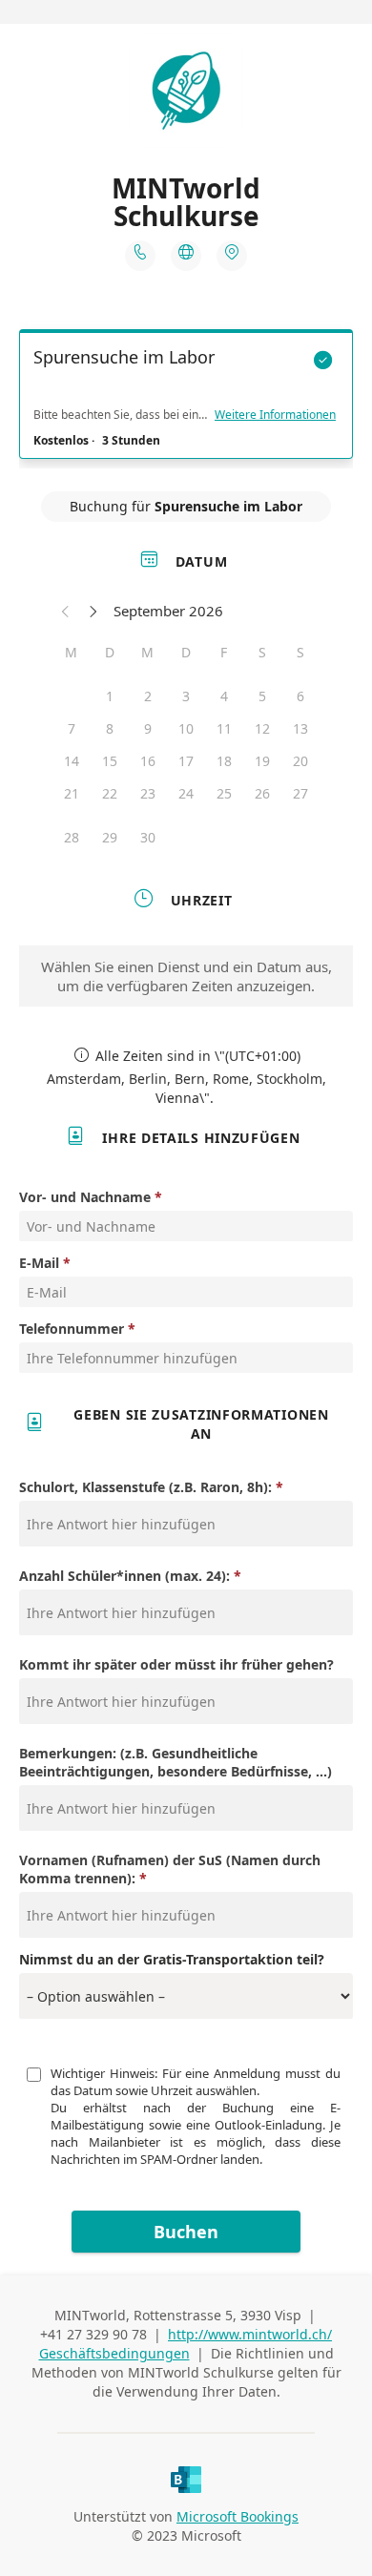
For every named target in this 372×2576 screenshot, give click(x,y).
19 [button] (262, 761)
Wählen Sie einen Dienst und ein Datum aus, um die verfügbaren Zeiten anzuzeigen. (186, 976)
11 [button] (224, 728)
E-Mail (39, 1263)
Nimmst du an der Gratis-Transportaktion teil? (172, 1959)
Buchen (186, 2232)
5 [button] (262, 696)
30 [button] (148, 837)
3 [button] (186, 696)
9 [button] (148, 728)
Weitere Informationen (275, 415)
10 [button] (186, 728)
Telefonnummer (72, 1329)
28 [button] (72, 837)
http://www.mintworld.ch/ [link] (250, 2334)
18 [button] (224, 761)
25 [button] (224, 793)
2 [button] (148, 696)
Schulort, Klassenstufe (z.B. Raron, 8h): (145, 1487)
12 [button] (262, 728)
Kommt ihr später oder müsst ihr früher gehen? (176, 1664)
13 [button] (300, 728)
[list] (186, 399)
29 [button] (110, 837)
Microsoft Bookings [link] (238, 2516)
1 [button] (110, 696)
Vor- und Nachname (85, 1197)
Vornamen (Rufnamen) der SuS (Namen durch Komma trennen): (170, 1869)
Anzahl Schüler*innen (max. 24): (124, 1576)
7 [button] (72, 728)
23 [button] (148, 793)
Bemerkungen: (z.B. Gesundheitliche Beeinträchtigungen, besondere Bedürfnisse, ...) (176, 1762)
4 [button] (224, 696)
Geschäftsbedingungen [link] (114, 2353)
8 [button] (110, 728)
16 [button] (148, 761)
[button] (66, 611)
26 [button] (262, 793)
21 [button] (72, 793)
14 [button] (72, 761)
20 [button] (300, 761)
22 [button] (110, 793)
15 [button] (110, 761)
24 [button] (186, 793)
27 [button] (300, 793)
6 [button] (300, 696)
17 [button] (186, 761)
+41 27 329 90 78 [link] (93, 2334)
